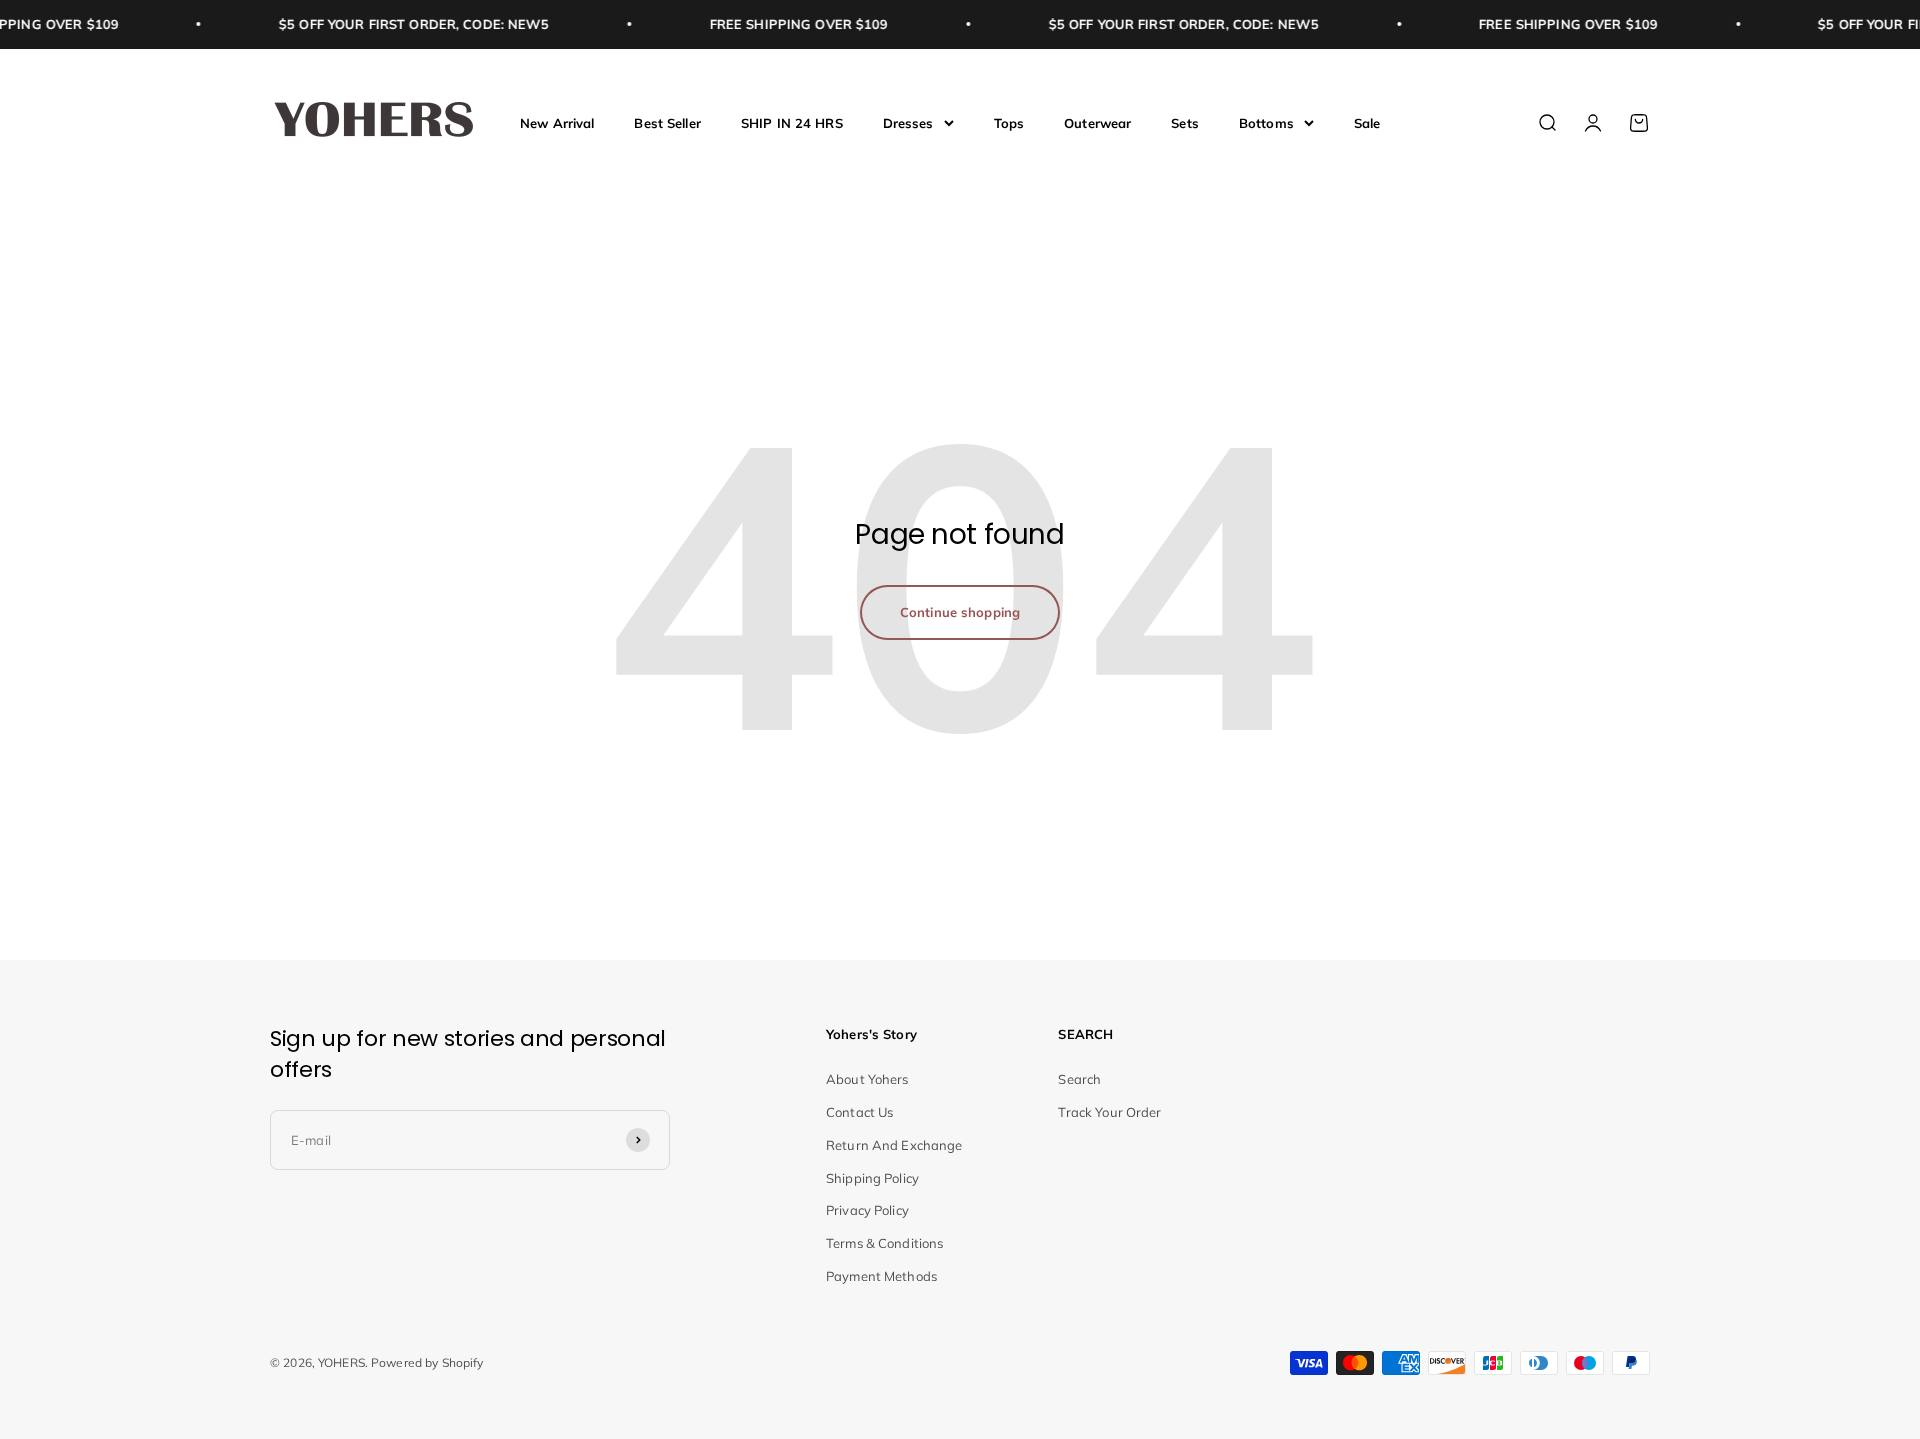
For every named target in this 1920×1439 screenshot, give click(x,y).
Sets (1185, 122)
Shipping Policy (872, 1178)
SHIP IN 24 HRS (792, 122)
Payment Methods (881, 1276)
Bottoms (1266, 122)
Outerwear (1097, 122)
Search (1079, 1079)
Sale (1367, 122)
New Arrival (557, 122)
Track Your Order (1109, 1112)
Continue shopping (960, 612)
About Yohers (867, 1079)
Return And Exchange (894, 1145)
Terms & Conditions (884, 1243)
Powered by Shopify (427, 1362)
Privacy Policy (867, 1210)
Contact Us (859, 1112)
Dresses (908, 122)
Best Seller (667, 122)
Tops (1009, 122)
